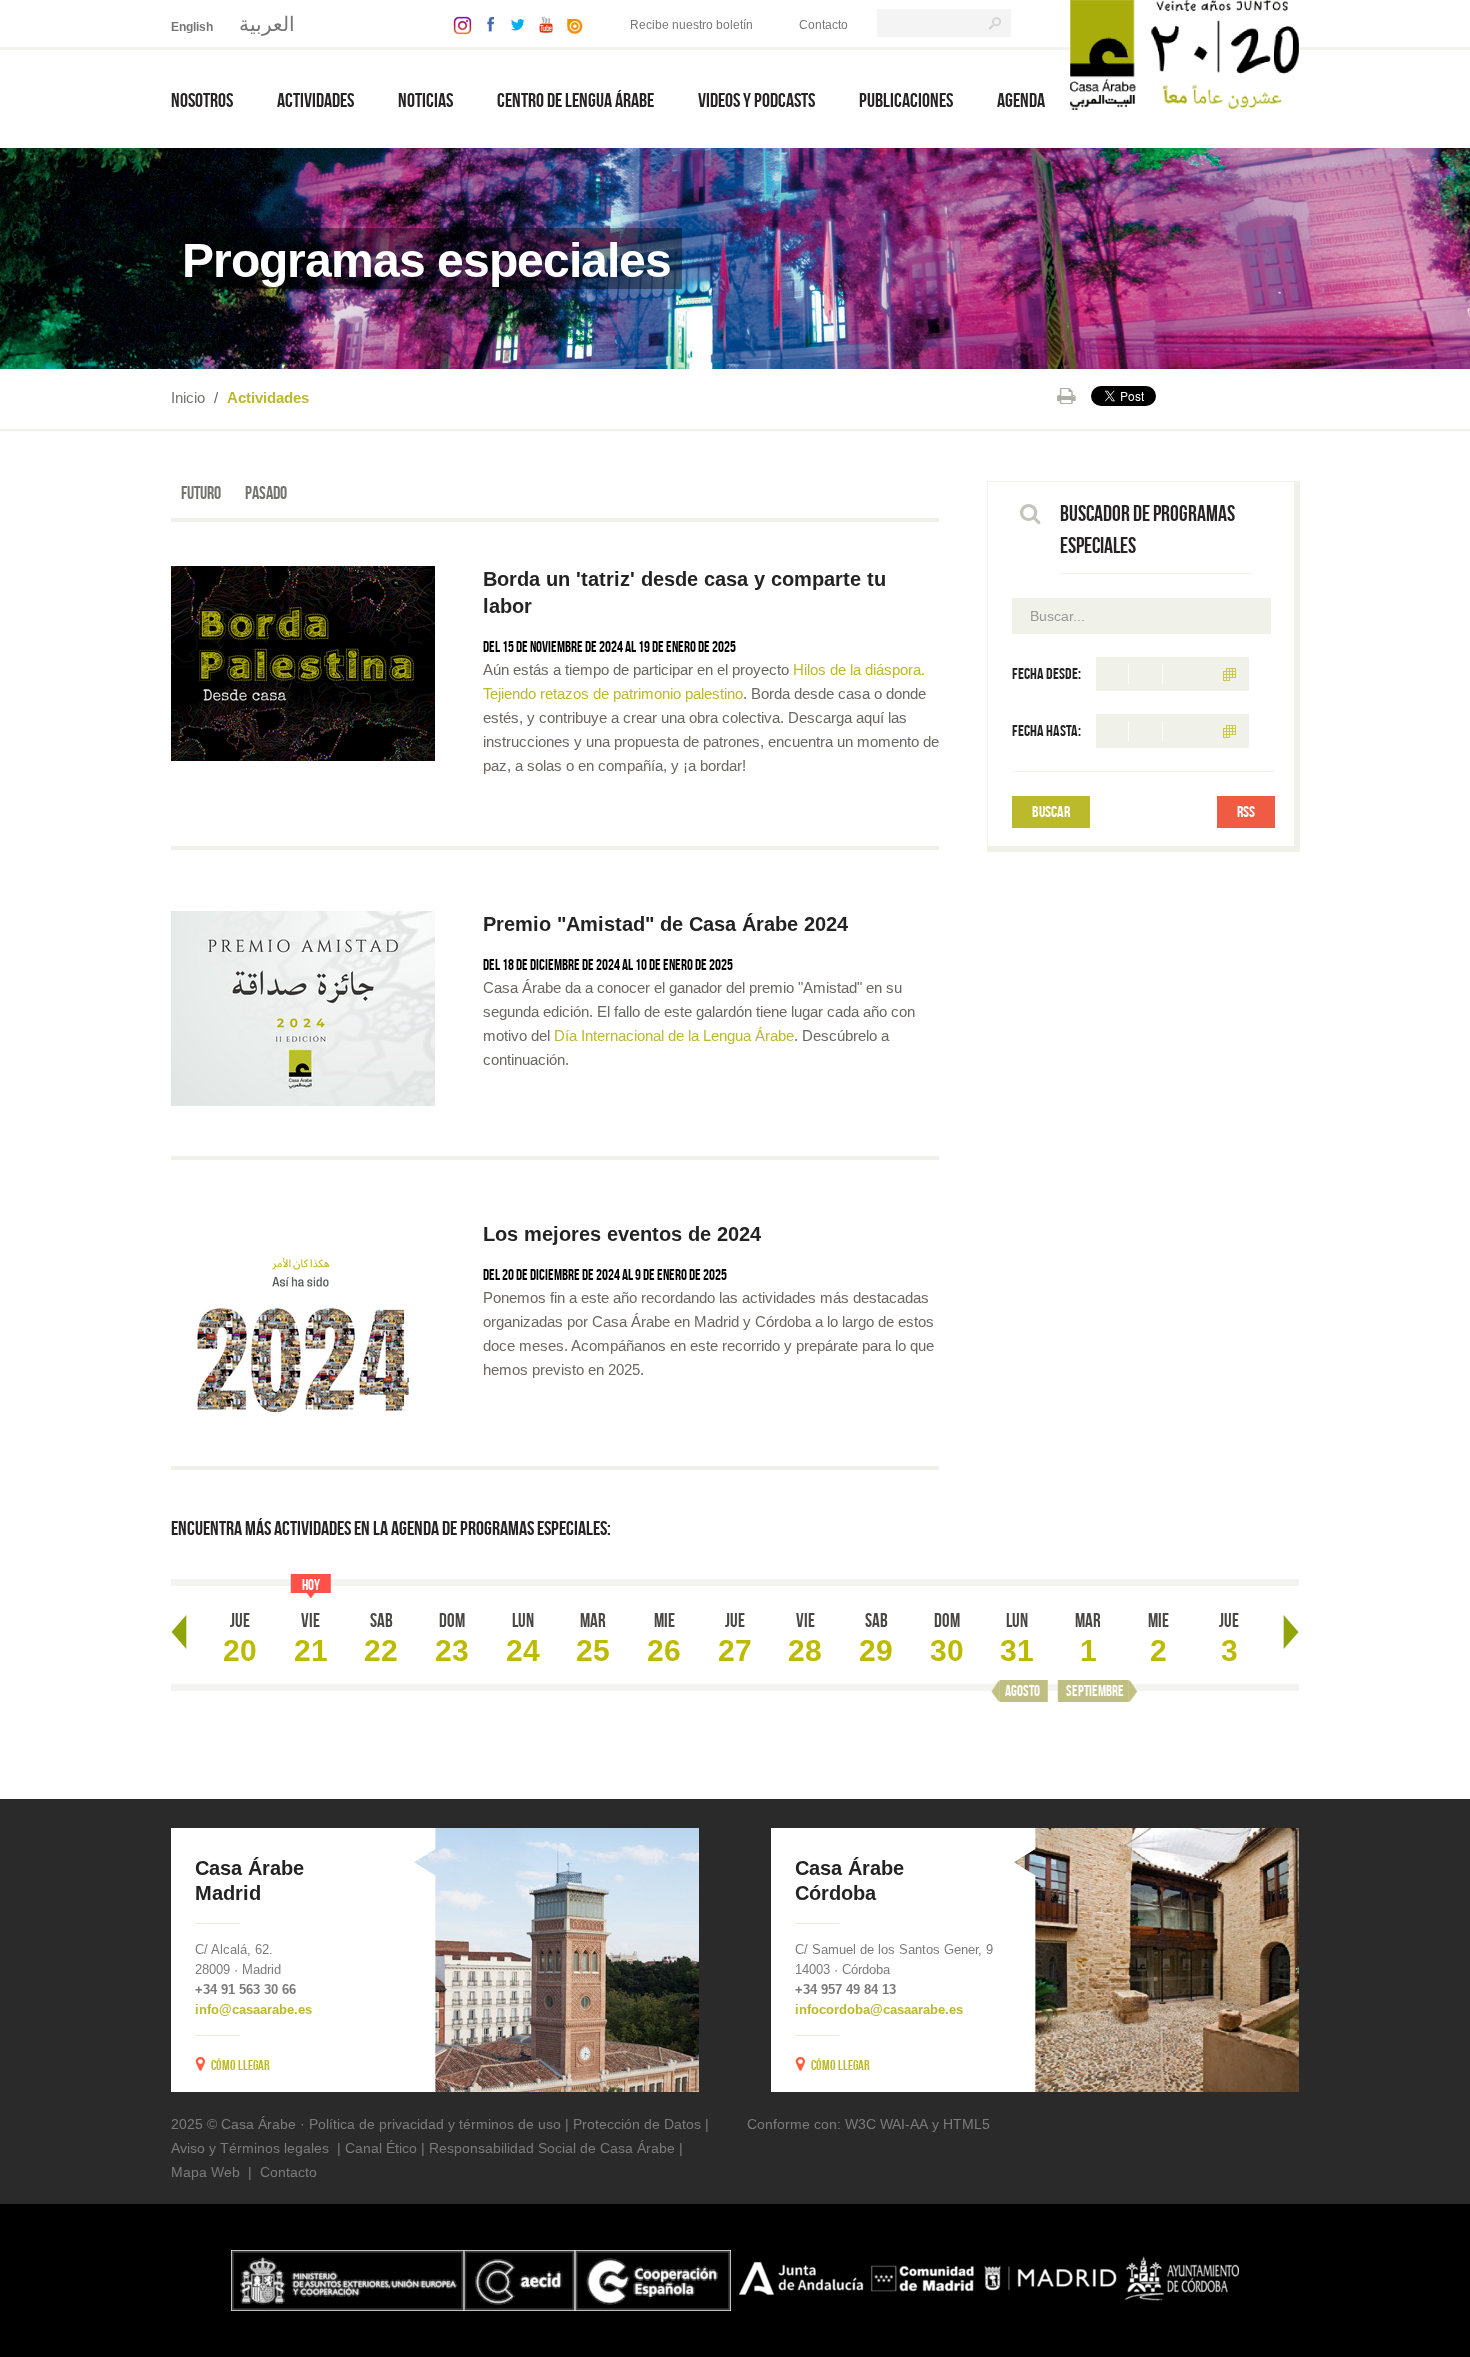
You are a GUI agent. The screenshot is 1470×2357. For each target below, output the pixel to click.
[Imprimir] (1066, 396)
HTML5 (966, 2124)
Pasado (266, 493)
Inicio (188, 397)
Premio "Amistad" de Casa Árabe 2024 (668, 924)
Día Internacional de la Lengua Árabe (674, 1035)
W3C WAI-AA (886, 2124)
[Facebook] (486, 23)
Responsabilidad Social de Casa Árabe (552, 2148)
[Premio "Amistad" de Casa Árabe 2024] (303, 1008)
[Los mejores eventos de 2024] (303, 1318)
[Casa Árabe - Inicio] (1184, 53)
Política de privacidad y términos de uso (435, 2124)
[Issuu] (570, 23)
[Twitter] (512, 23)
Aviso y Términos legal (242, 2148)
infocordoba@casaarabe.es (879, 2009)
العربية (267, 24)
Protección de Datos (637, 2124)
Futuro (201, 493)
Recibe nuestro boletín (691, 25)
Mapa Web (205, 2172)
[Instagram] (457, 23)
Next (1291, 1632)
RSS (1246, 811)
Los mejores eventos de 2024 (625, 1234)
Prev (179, 1632)
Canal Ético (381, 2148)
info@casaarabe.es (253, 2009)
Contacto (823, 25)
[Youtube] (541, 23)
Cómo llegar (240, 2065)
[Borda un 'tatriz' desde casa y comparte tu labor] (303, 663)
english (192, 27)
